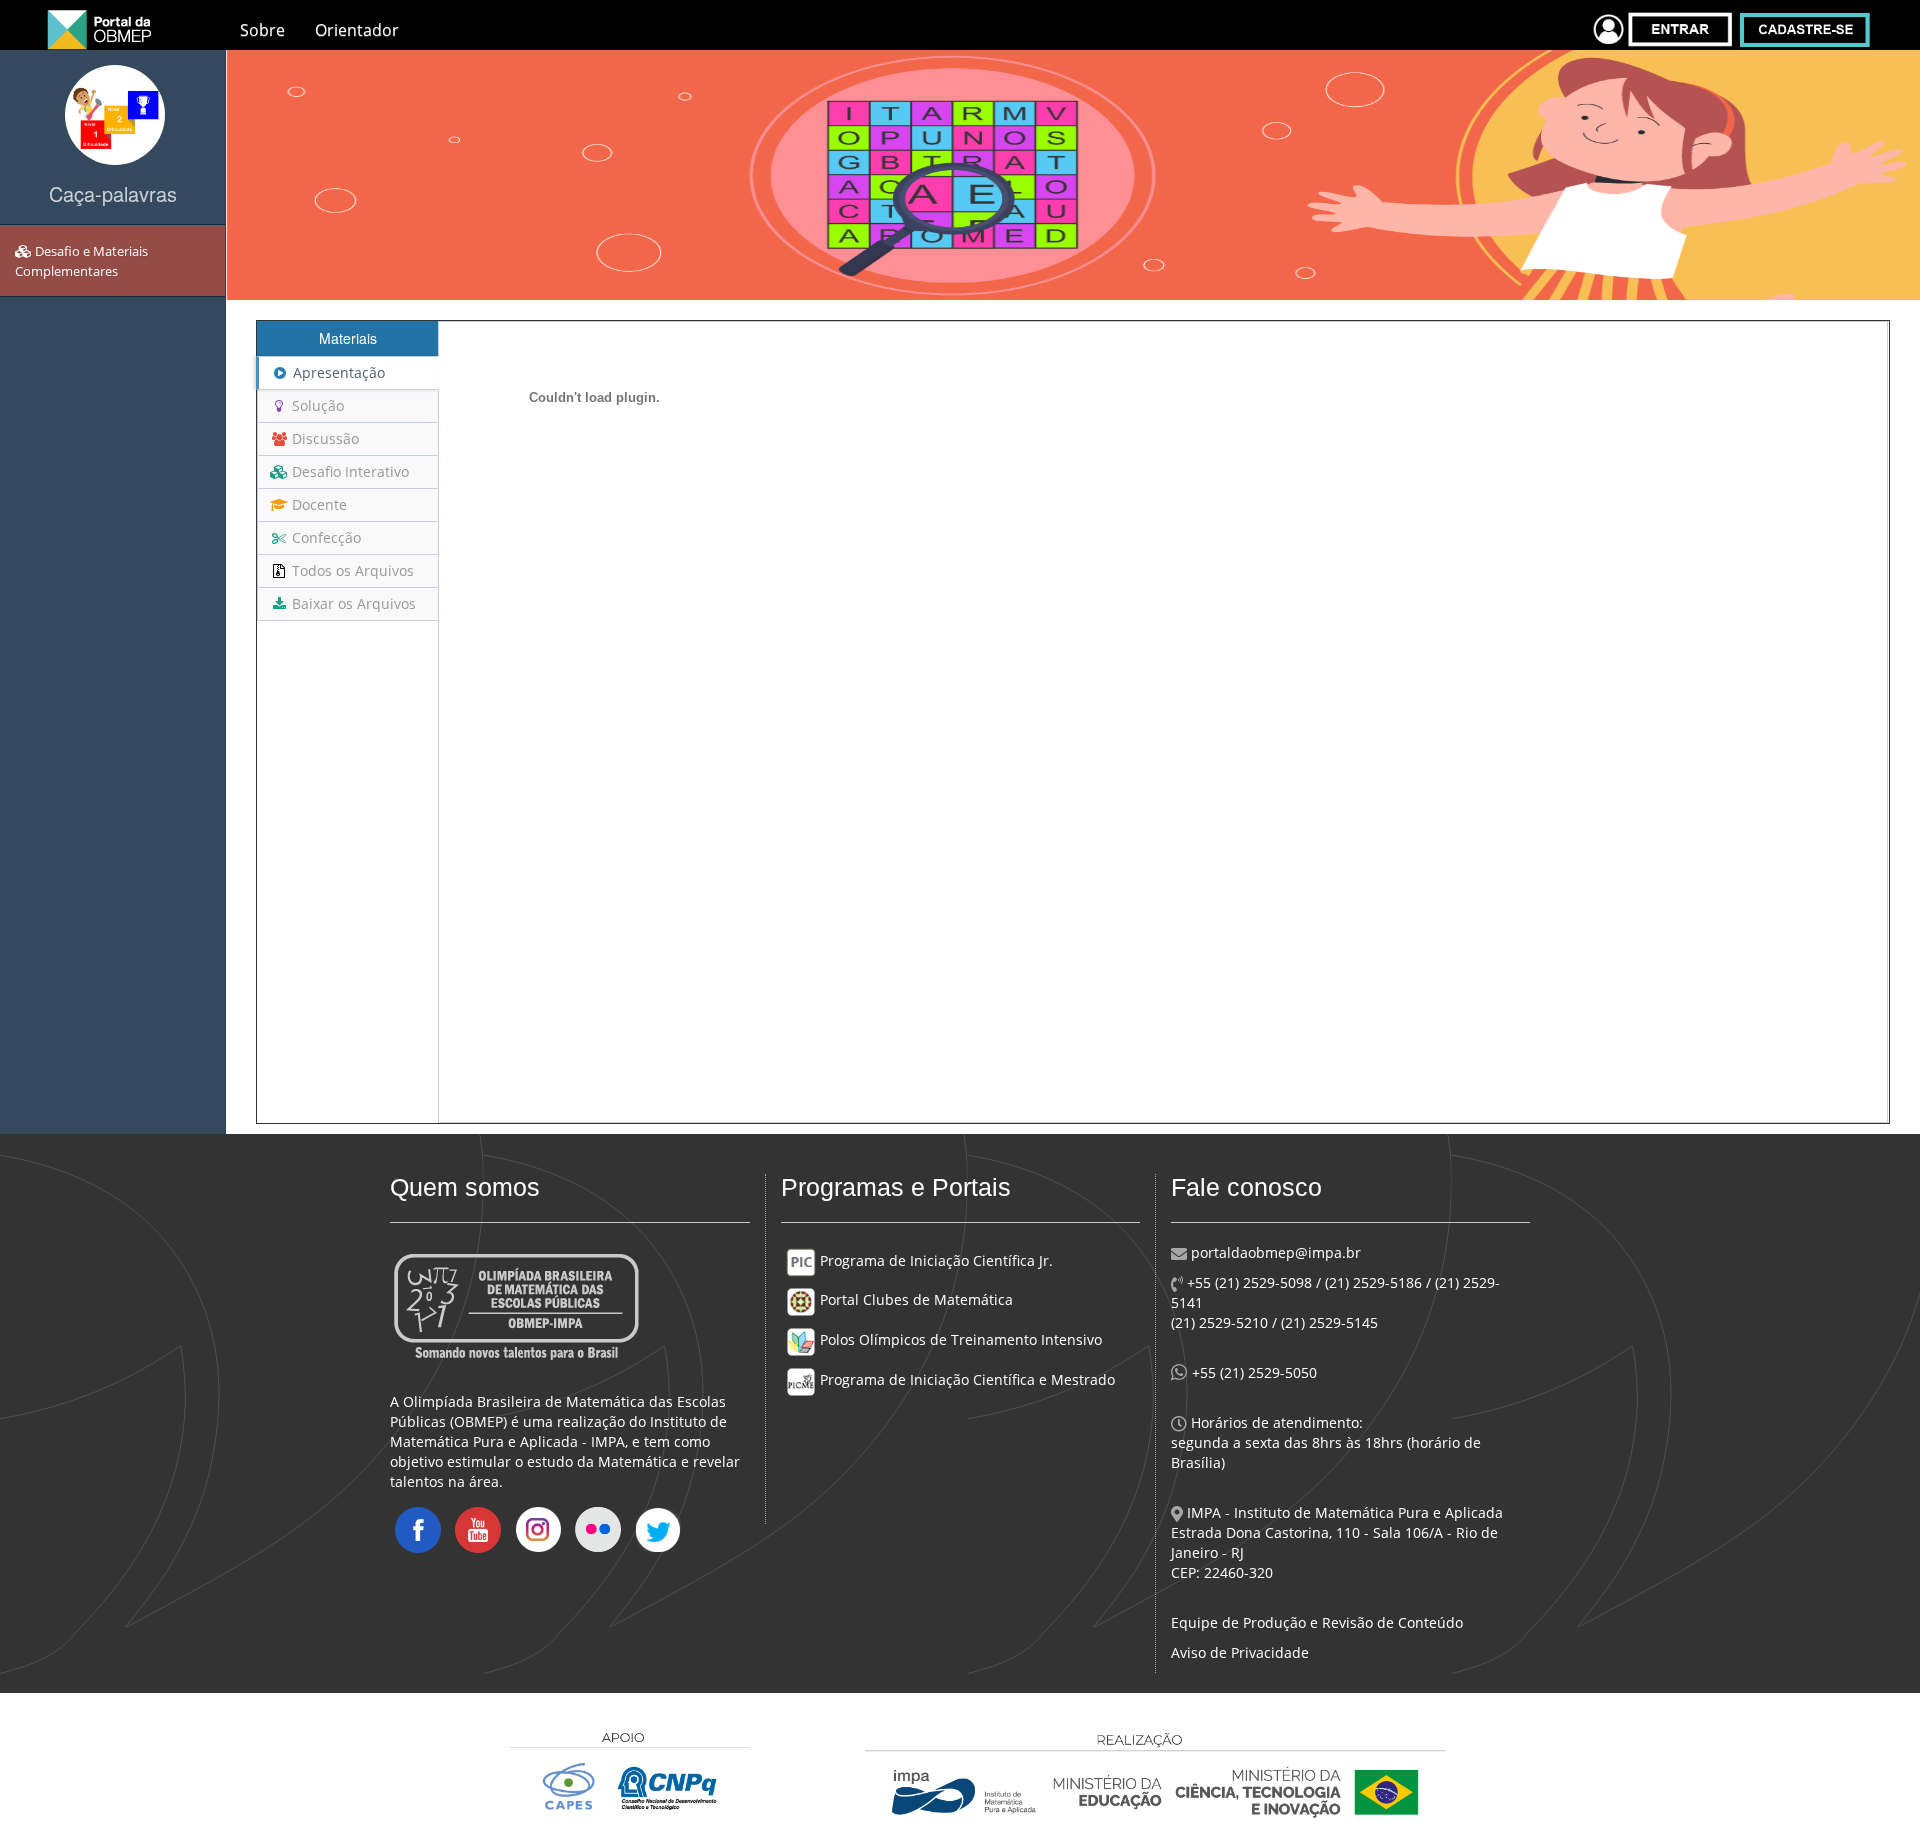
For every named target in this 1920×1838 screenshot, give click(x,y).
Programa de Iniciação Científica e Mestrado (965, 1379)
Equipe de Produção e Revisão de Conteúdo (1317, 1622)
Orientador (357, 30)
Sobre (262, 30)
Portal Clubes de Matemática (914, 1299)
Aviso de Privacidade (1240, 1652)
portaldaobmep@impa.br (1274, 1252)
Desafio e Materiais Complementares (81, 261)
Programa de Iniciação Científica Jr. (934, 1260)
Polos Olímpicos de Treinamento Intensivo (959, 1339)
